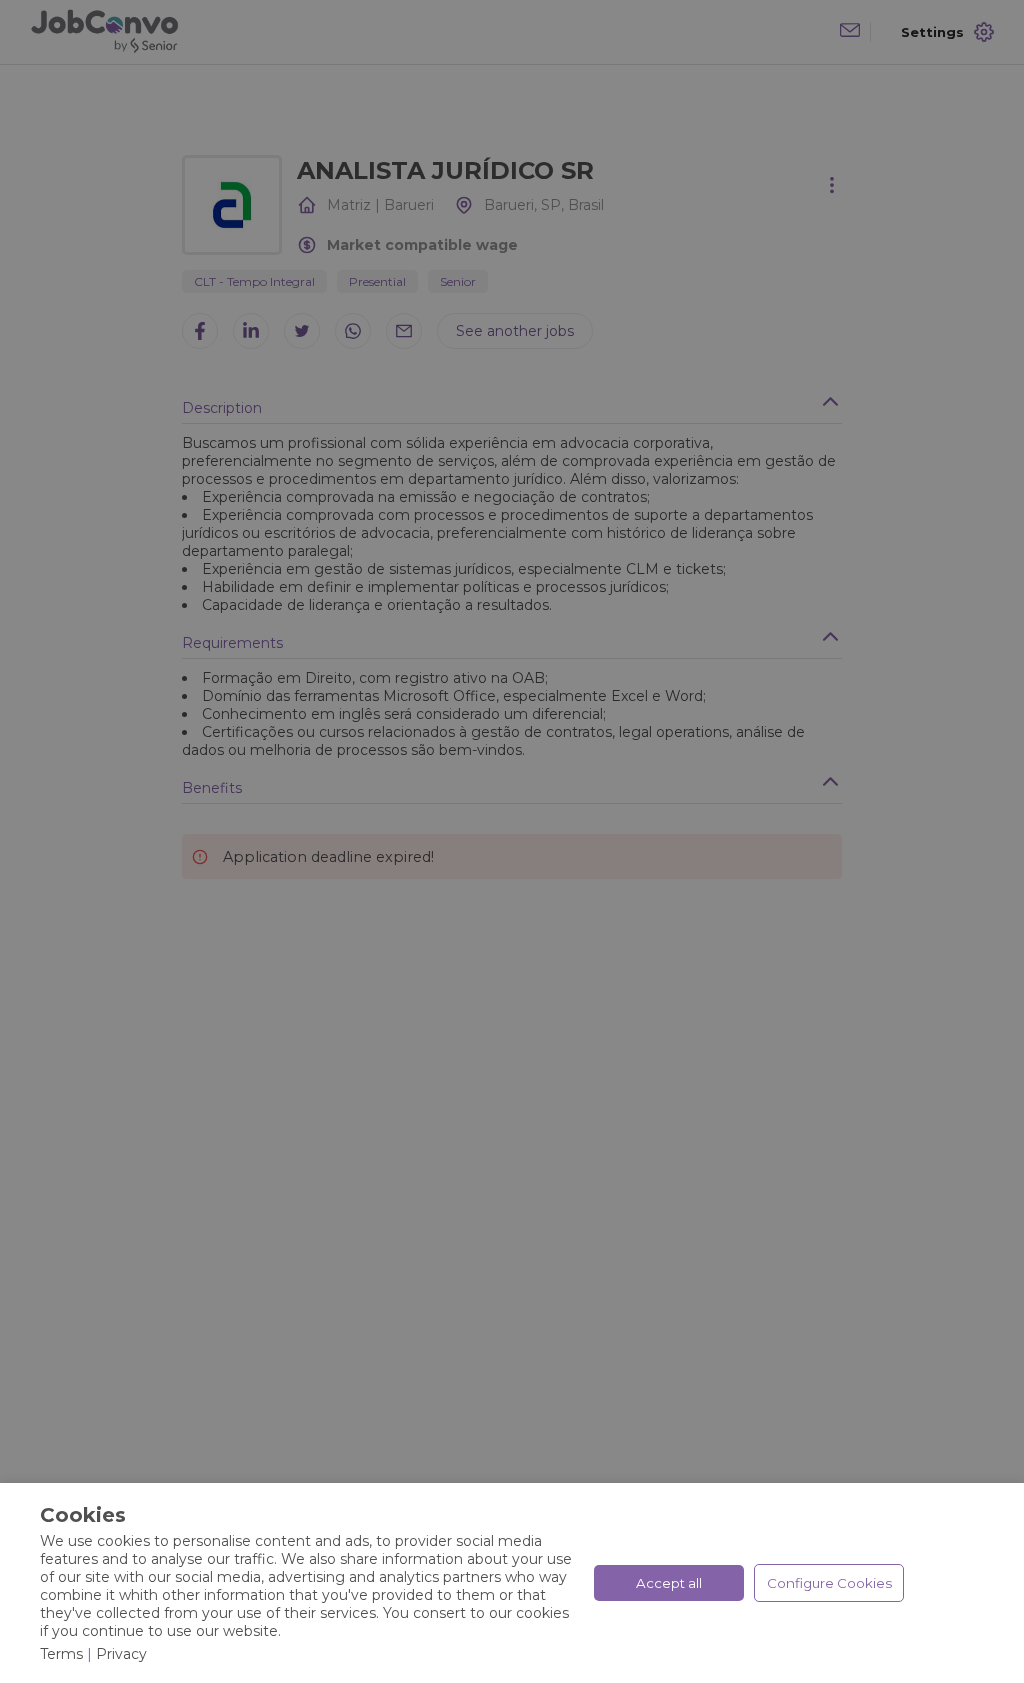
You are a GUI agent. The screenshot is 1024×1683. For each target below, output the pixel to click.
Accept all (669, 1583)
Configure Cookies (829, 1583)
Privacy (121, 1654)
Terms (61, 1654)
